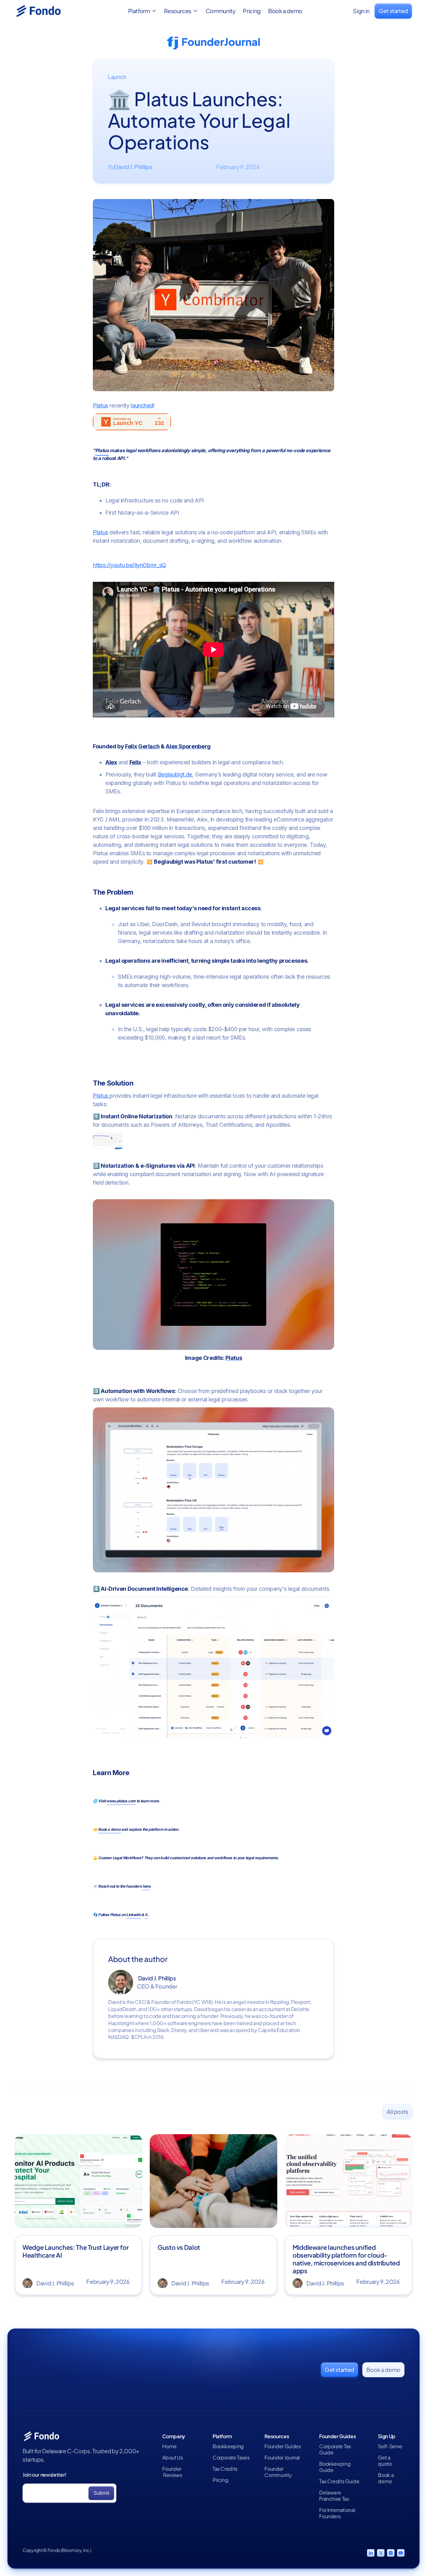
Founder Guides (283, 2446)
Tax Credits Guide (339, 2481)
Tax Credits (225, 2469)
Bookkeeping (228, 2446)
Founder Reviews (172, 2472)
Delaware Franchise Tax (334, 2496)
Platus (100, 405)
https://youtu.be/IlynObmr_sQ (129, 565)
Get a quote (385, 2461)
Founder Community (278, 2472)
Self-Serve (390, 2446)
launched (142, 405)
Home (169, 2446)
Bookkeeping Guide (335, 2467)
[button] (143, 11)
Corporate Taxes (231, 2458)
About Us (172, 2458)
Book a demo (285, 11)
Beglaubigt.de (175, 774)
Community (221, 11)
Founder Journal (282, 2458)
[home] (46, 11)
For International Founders (337, 2513)
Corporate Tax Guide (335, 2449)
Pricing (252, 11)
